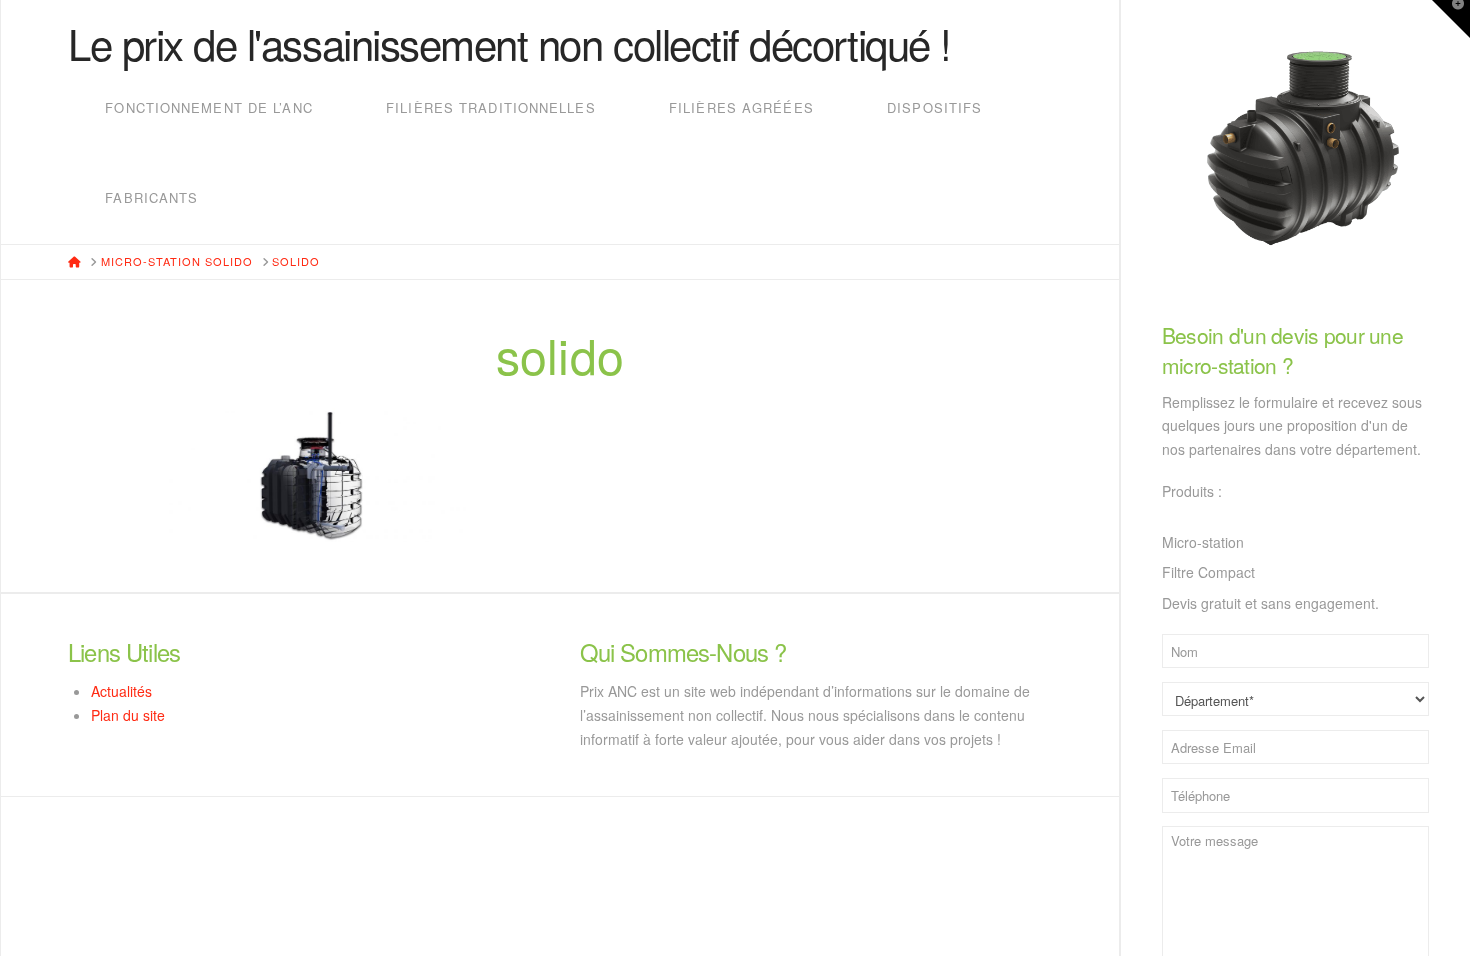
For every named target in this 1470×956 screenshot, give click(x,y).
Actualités (121, 691)
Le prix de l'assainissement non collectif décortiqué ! (509, 43)
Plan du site (128, 715)
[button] (1451, 19)
